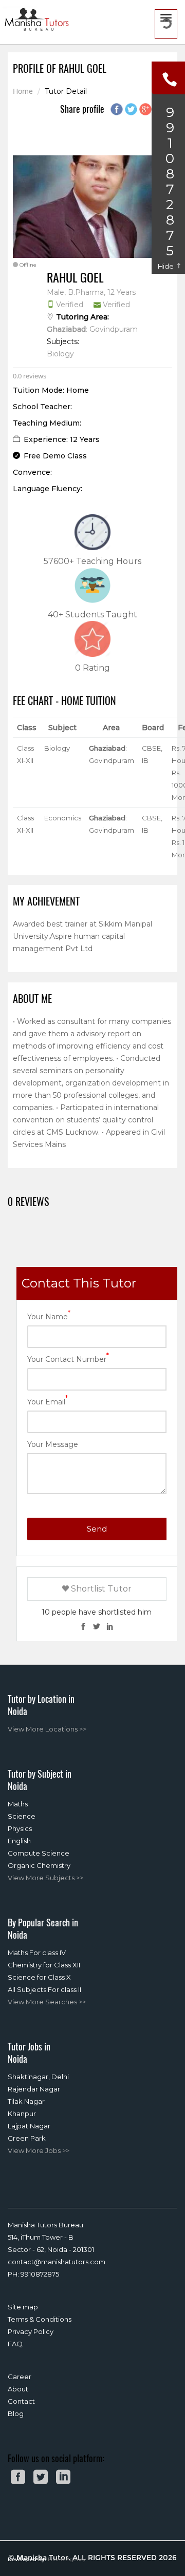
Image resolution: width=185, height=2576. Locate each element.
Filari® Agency (67, 2559)
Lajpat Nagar (29, 2126)
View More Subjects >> (45, 1878)
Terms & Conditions (40, 2319)
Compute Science (39, 1853)
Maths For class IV (37, 1953)
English (19, 1841)
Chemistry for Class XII (44, 1965)
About (18, 2389)
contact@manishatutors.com (57, 2262)
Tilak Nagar (26, 2101)
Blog (16, 2413)
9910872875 (40, 2274)
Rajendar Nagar (34, 2089)
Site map (23, 2307)
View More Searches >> (47, 2002)
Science (22, 1816)
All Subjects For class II (44, 1989)
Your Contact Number (68, 1359)
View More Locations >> (47, 1729)
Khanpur (22, 2114)
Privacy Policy (31, 2331)
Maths (18, 1804)
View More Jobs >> (39, 2150)
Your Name (49, 1316)
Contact (21, 2401)
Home (23, 92)
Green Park (27, 2138)
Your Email (48, 1401)
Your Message (53, 1444)
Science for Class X (39, 1977)
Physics (20, 1828)
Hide (166, 266)
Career (20, 2377)
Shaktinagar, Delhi (38, 2077)
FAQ (15, 2344)
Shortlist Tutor (100, 1589)
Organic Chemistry (39, 1865)
